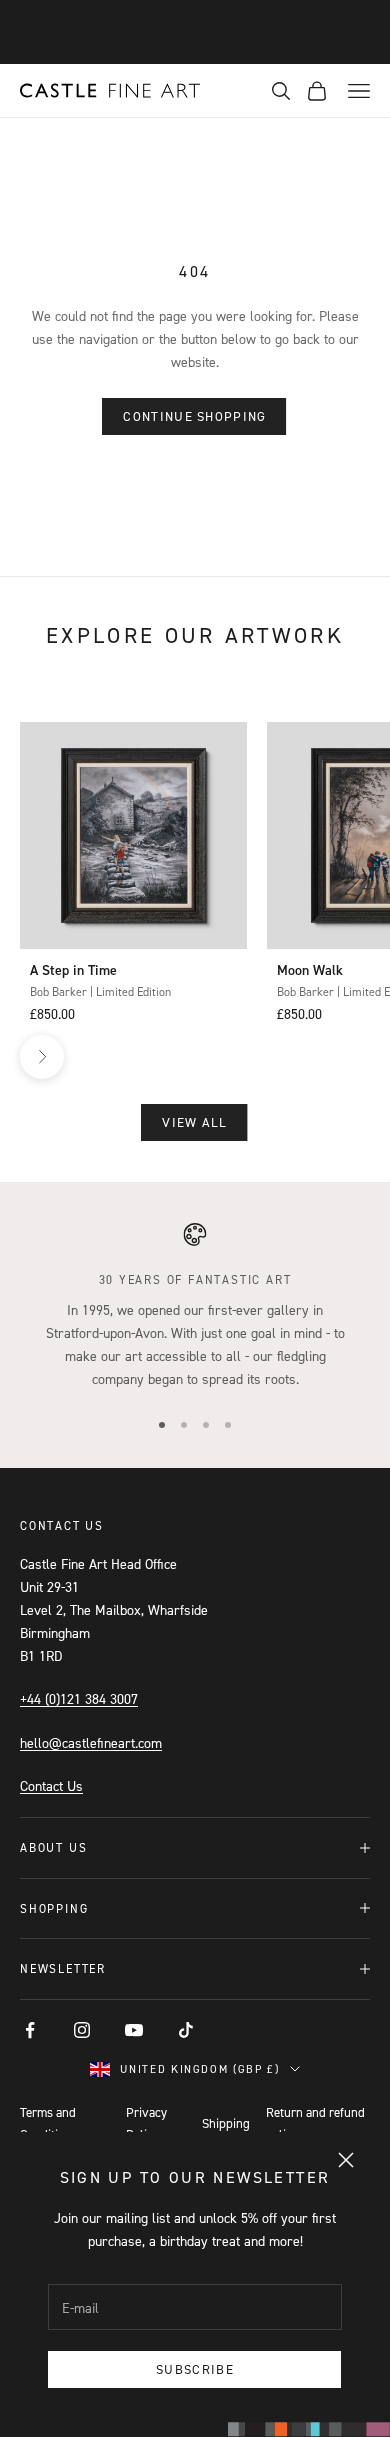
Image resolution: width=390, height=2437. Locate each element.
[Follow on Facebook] (30, 2030)
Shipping (226, 2123)
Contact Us (51, 1785)
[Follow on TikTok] (186, 2030)
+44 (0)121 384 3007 (79, 1698)
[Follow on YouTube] (134, 2030)
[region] (195, 1306)
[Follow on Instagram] (82, 2030)
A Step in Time (73, 970)
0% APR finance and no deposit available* (195, 31)
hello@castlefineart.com (91, 1742)
